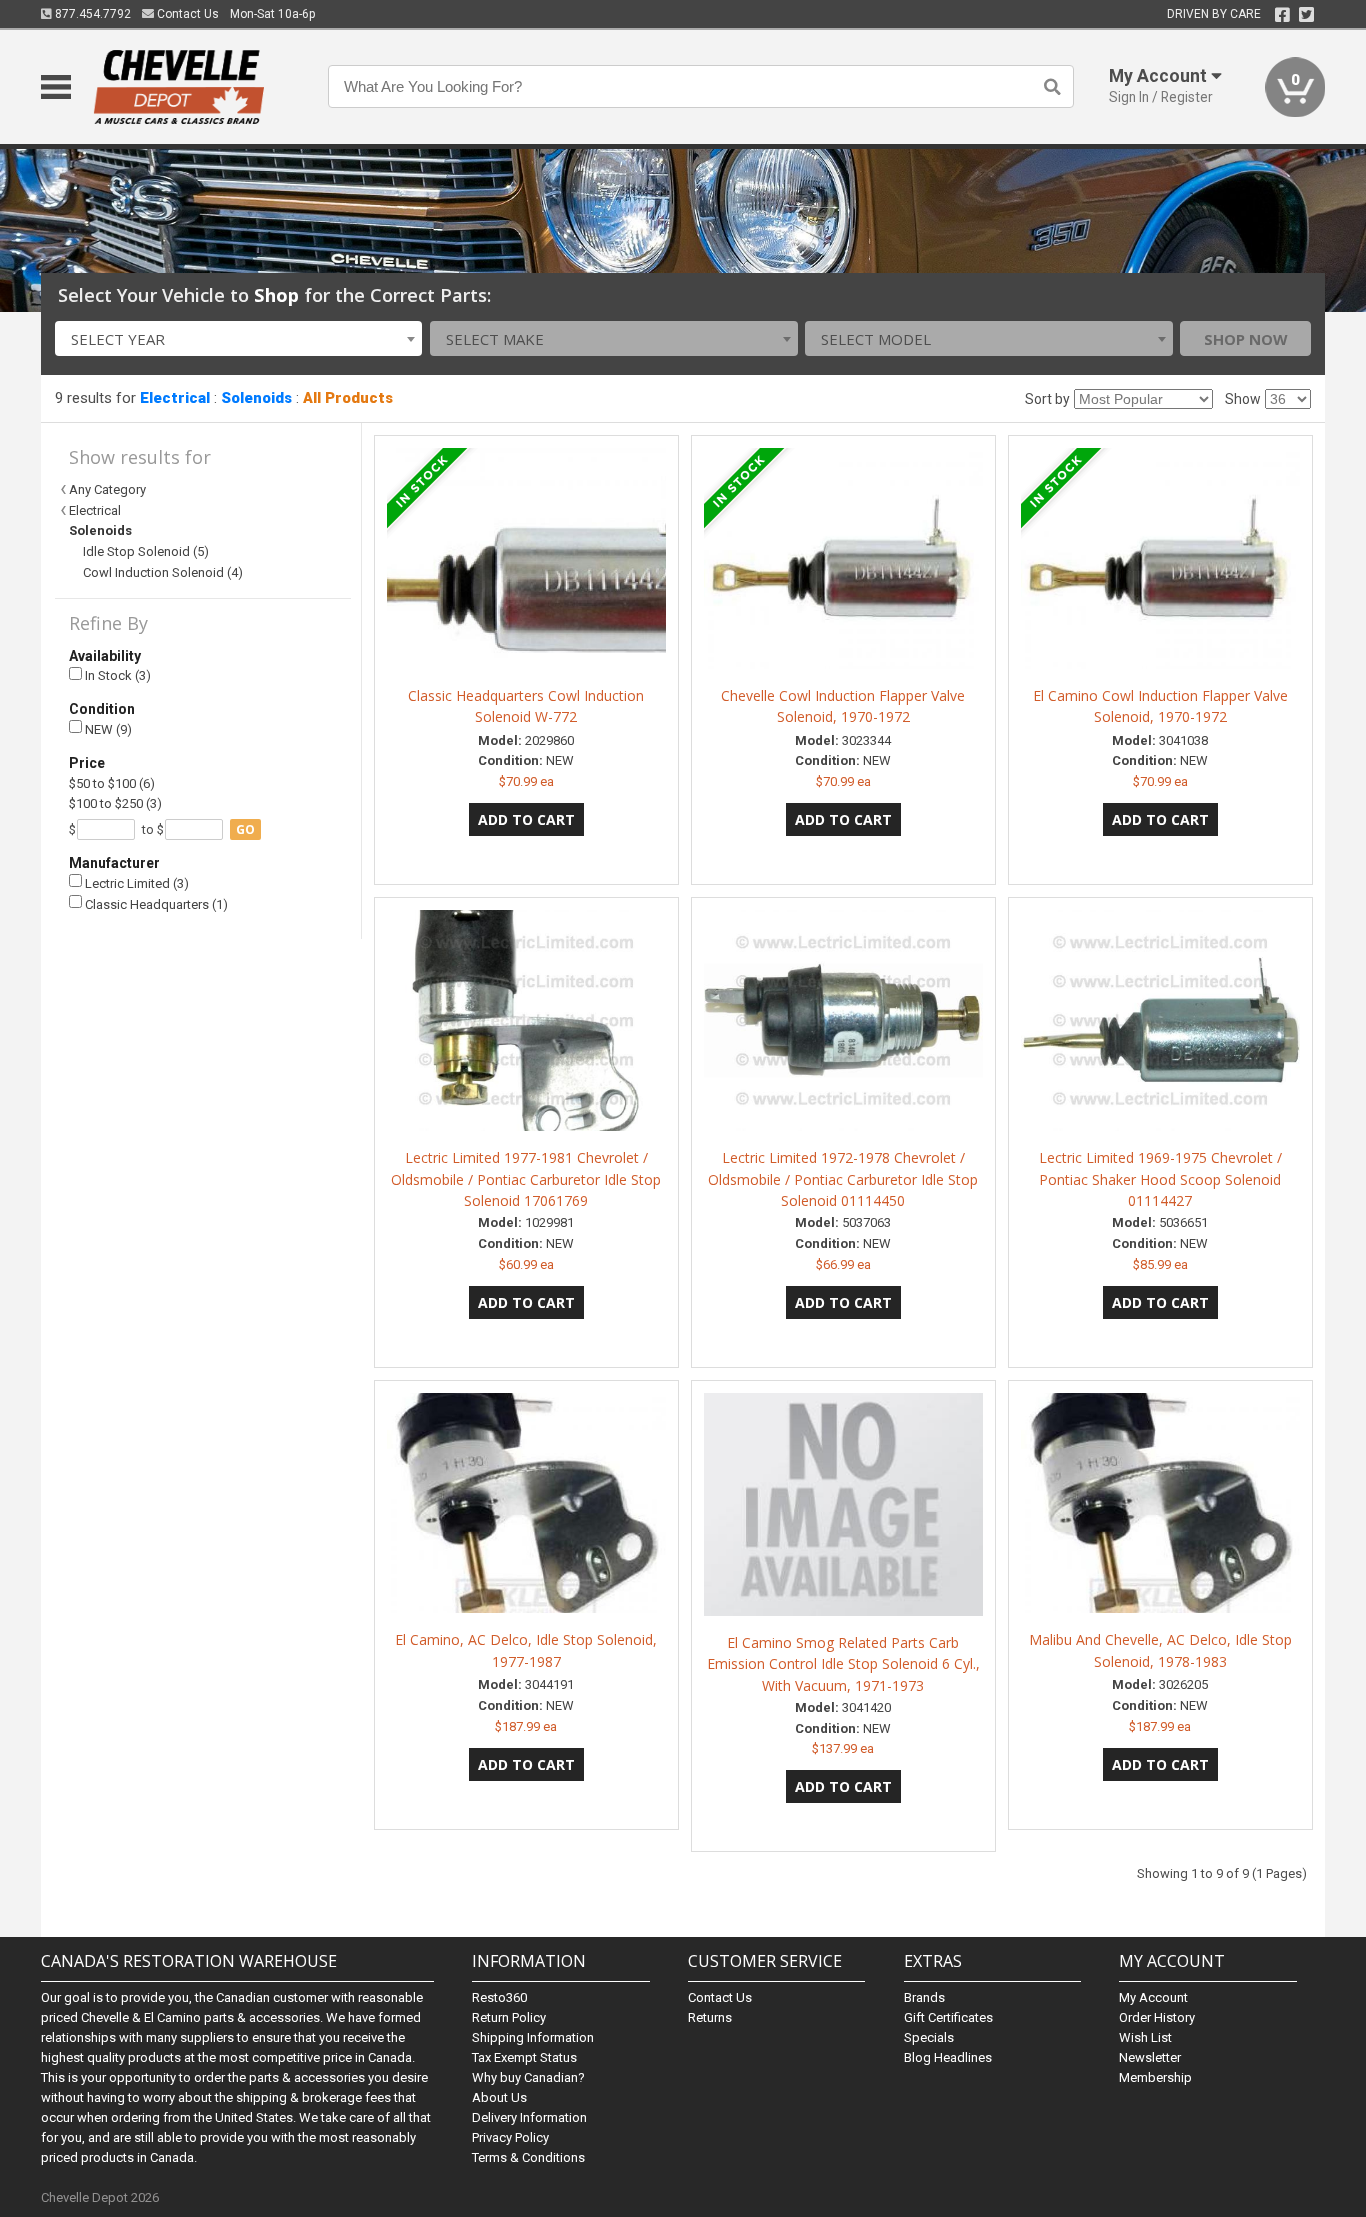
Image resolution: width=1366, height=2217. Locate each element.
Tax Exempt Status (524, 2057)
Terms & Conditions (528, 2157)
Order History (1157, 2017)
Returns (710, 2017)
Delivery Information (529, 2117)
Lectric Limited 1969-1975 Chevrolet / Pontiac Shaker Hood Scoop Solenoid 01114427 (1160, 1179)
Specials (929, 2037)
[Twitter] (1306, 15)
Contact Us (186, 14)
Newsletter (1150, 2057)
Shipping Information (533, 2037)
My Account (1153, 1997)
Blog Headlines (948, 2057)
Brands (924, 1997)
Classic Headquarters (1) (155, 904)
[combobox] (239, 338)
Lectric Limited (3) (135, 883)
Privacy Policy (510, 2137)
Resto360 (499, 1997)
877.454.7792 (91, 14)
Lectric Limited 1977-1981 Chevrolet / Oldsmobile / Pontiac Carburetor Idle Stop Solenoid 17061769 (526, 1179)
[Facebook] (1282, 15)
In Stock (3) (116, 675)
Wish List (1145, 2037)
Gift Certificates (948, 2017)
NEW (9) (107, 729)
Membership (1155, 2077)
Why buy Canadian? (528, 2077)
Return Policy (509, 2017)
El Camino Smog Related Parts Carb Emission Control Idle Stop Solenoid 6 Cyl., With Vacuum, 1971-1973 (843, 1664)
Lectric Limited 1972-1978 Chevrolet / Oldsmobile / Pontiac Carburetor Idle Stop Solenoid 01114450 (843, 1179)
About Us (499, 2097)
